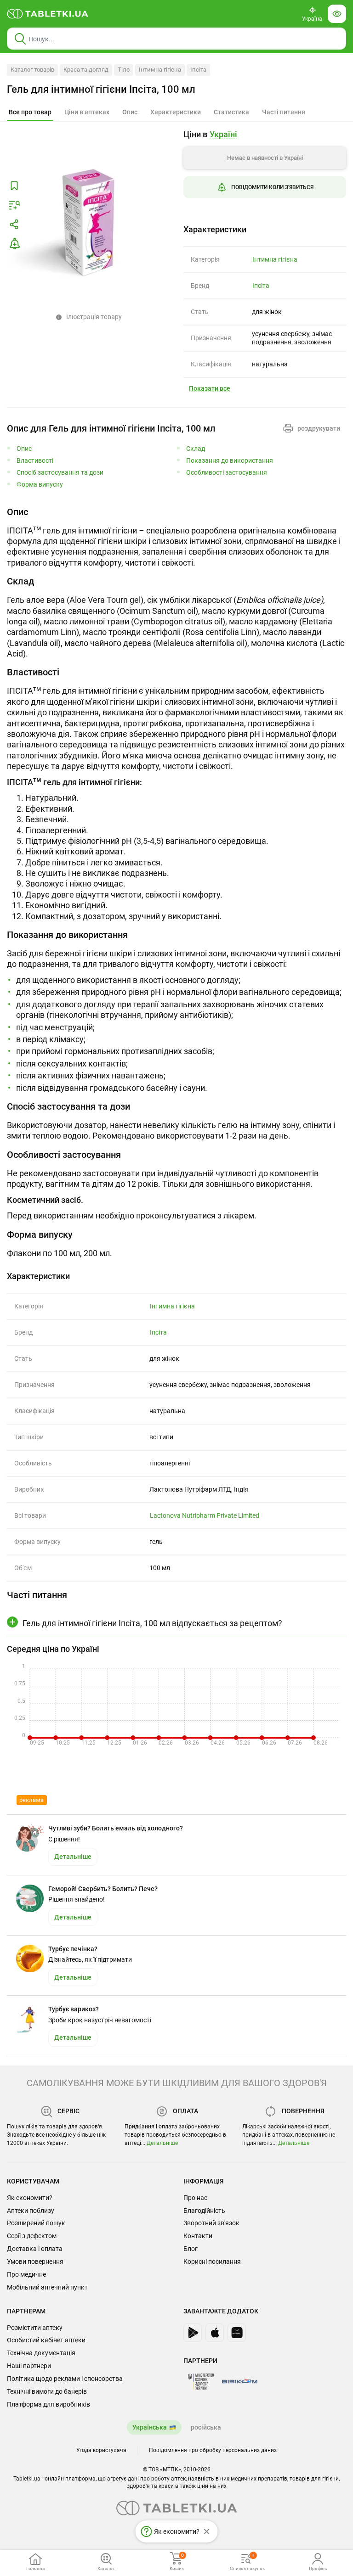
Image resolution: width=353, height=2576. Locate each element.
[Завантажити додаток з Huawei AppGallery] (237, 2333)
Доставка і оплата (35, 2249)
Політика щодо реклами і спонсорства (65, 2379)
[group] (265, 171)
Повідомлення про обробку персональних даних (213, 2450)
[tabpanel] (176, 537)
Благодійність (204, 2211)
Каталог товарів (32, 70)
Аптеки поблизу (31, 2211)
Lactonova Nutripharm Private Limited (205, 1515)
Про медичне (26, 2274)
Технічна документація (41, 2353)
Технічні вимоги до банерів (47, 2391)
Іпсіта (198, 70)
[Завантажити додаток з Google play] (193, 2333)
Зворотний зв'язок (211, 2223)
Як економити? (30, 2198)
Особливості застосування (227, 473)
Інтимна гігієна (160, 70)
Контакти (198, 2236)
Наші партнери (29, 2366)
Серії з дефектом (32, 2236)
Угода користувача (101, 2450)
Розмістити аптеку (35, 2328)
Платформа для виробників (48, 2404)
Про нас (195, 2198)
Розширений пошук (36, 2223)
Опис (24, 449)
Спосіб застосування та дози (60, 473)
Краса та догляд (86, 70)
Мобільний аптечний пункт (47, 2287)
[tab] (30, 112)
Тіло (124, 70)
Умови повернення (35, 2262)
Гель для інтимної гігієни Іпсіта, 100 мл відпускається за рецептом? (152, 1623)
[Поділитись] (14, 224)
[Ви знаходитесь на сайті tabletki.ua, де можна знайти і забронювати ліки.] (48, 14)
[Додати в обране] (14, 186)
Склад (196, 449)
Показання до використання (230, 461)
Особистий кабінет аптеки (46, 2340)
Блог (191, 2249)
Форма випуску (40, 485)
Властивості (35, 461)
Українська (150, 2427)
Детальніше (162, 2143)
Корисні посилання (212, 2262)
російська (206, 2427)
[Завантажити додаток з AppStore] (215, 2333)
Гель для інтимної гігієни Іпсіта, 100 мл (101, 89)
